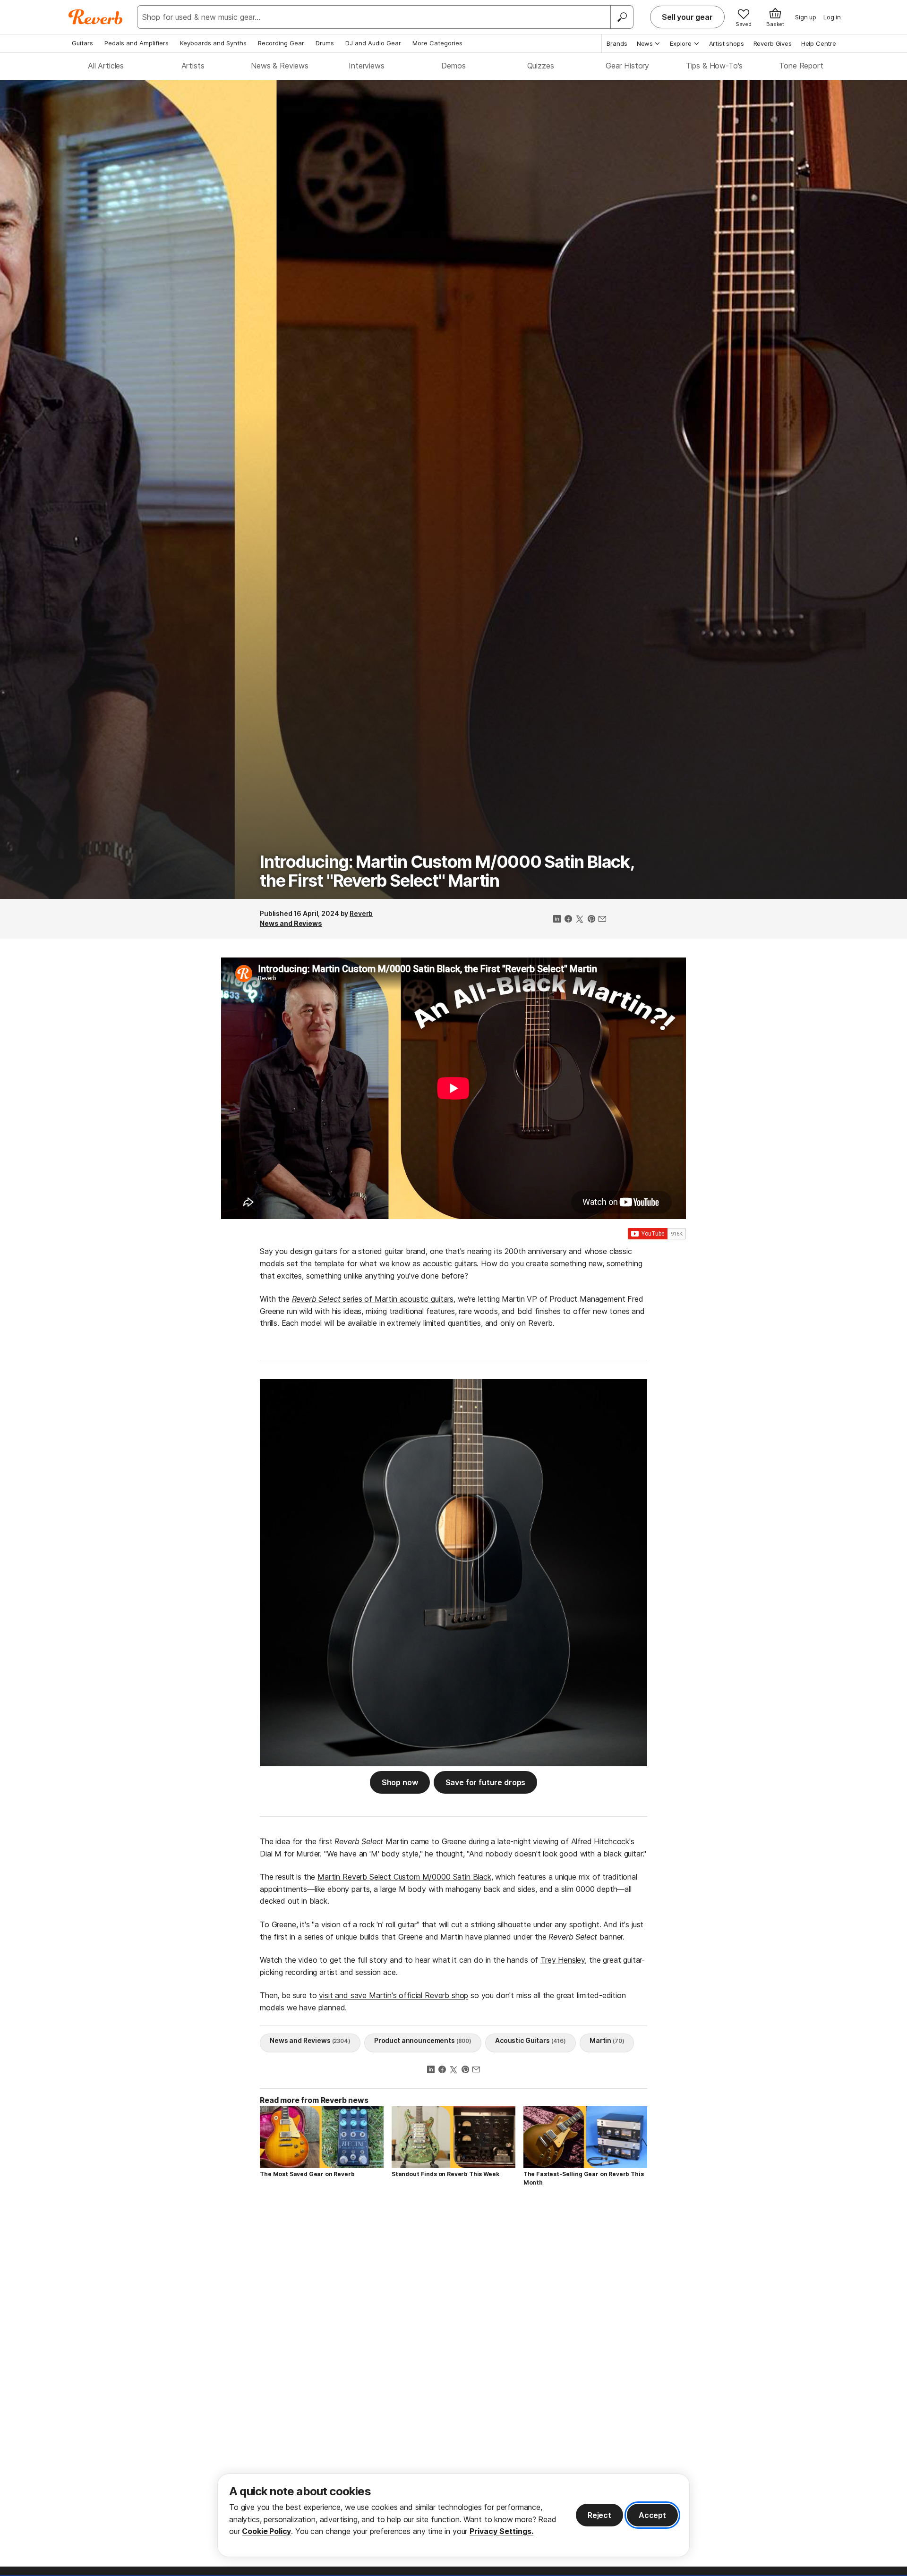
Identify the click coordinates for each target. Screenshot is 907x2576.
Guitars (82, 43)
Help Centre (819, 43)
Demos (453, 66)
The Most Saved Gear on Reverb (307, 2174)
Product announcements (423, 2040)
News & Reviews (280, 66)
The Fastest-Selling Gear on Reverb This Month (584, 2178)
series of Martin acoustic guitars (373, 1299)
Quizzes (541, 66)
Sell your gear (687, 17)
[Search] (622, 17)
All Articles (106, 66)
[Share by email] (602, 920)
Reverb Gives (773, 43)
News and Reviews (291, 923)
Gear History (627, 66)
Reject (599, 2515)
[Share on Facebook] (568, 920)
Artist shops (727, 43)
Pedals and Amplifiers (137, 43)
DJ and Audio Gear (373, 43)
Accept (652, 2515)
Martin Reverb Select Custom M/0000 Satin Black (404, 1877)
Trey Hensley (563, 1960)
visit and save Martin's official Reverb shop (394, 1995)
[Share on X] (580, 920)
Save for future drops (486, 1782)
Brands (617, 43)
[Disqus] (453, 2328)
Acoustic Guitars (531, 2040)
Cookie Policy (266, 2531)
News (645, 43)
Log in (832, 17)
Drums (325, 43)
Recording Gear (281, 43)
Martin (607, 2040)
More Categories (437, 43)
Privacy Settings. (501, 2531)
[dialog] (453, 2515)
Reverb (361, 913)
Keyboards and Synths (213, 43)
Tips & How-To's (714, 66)
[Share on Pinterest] (591, 920)
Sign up (806, 17)
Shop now (400, 1782)
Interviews (366, 66)
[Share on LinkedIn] (557, 920)
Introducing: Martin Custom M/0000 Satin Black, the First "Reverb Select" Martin (447, 871)
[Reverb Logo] (96, 17)
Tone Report (801, 66)
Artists (193, 66)
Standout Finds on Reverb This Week (445, 2174)
